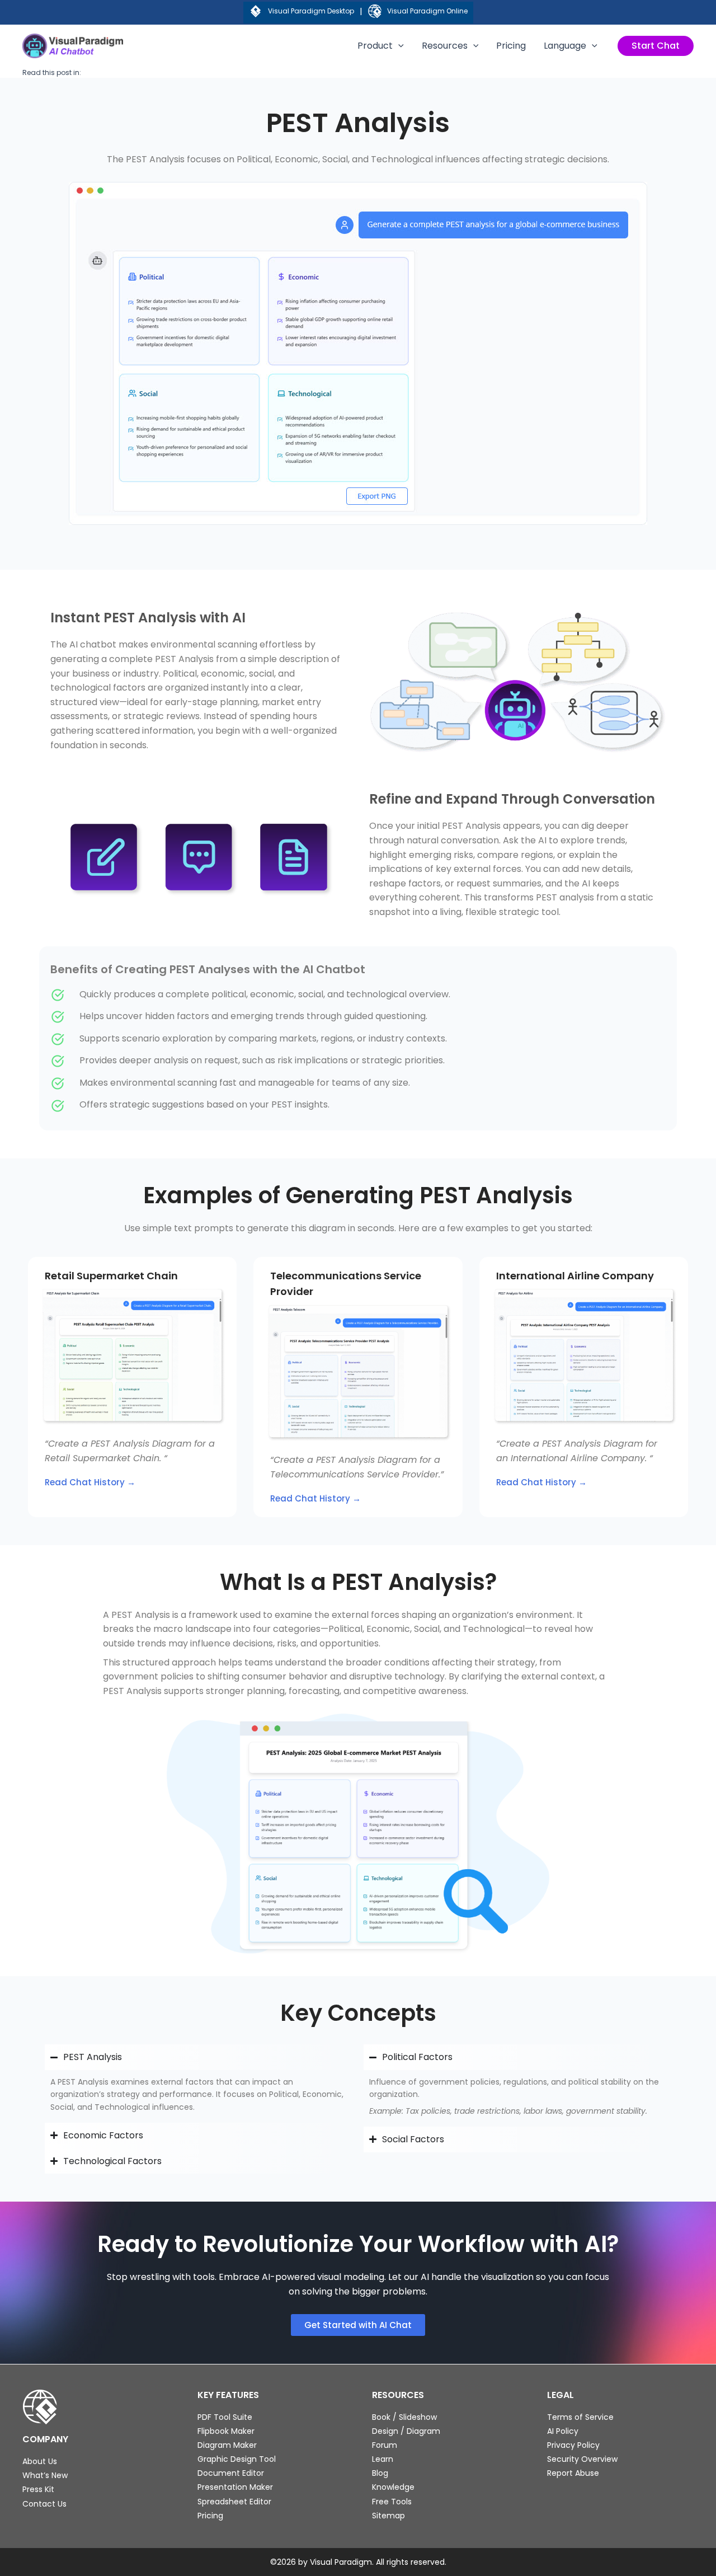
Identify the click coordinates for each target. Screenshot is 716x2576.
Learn (383, 2459)
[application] (398, 46)
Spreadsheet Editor (234, 2502)
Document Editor (231, 2473)
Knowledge (393, 2487)
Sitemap (388, 2516)
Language (565, 46)
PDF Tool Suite (225, 2417)
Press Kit (38, 2489)
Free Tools (392, 2502)
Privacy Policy (573, 2445)
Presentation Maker (235, 2487)
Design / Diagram (406, 2431)
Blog (380, 2473)
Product (375, 46)
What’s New (45, 2475)
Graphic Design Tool (237, 2459)
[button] (656, 46)
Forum (385, 2445)
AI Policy (563, 2431)
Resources (445, 46)
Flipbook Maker (226, 2431)
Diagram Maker (227, 2445)
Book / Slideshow (404, 2417)
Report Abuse (573, 2473)
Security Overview (582, 2459)
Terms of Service (580, 2417)
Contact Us (44, 2504)
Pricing (511, 46)
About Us (40, 2461)
